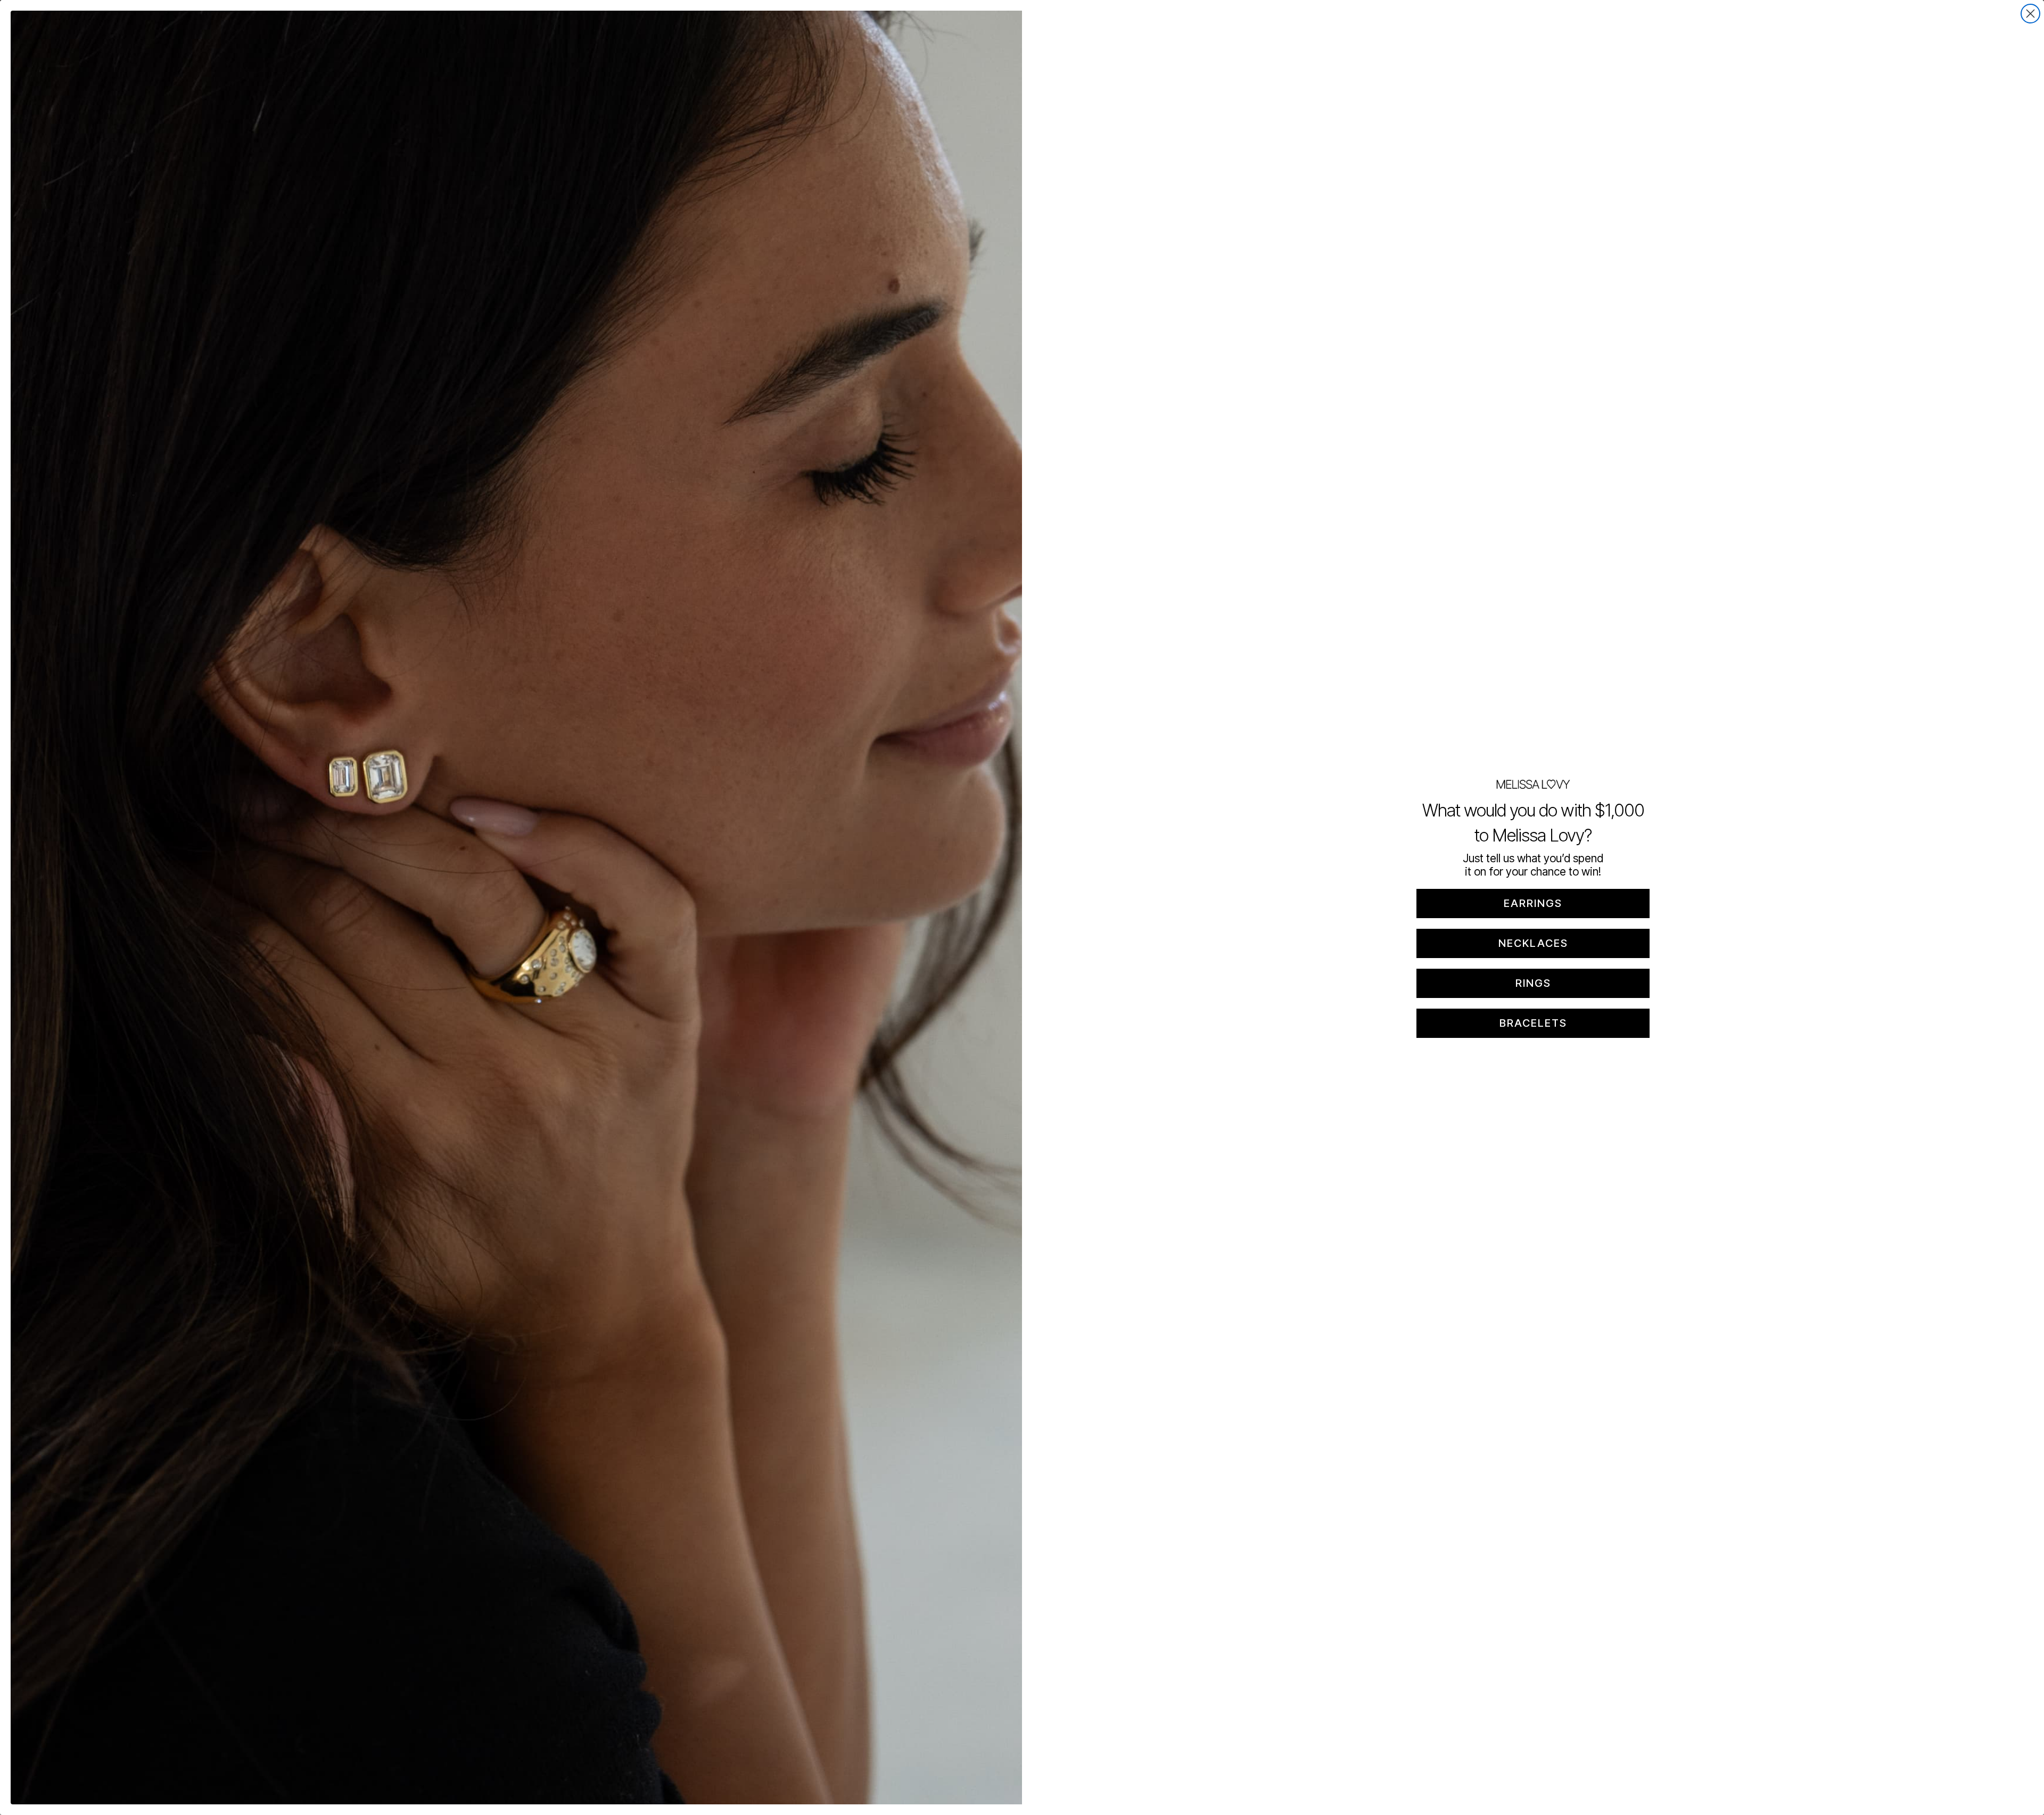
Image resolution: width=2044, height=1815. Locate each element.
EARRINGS (1533, 903)
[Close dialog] (2030, 14)
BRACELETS (1533, 1023)
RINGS (1533, 983)
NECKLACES (1533, 943)
